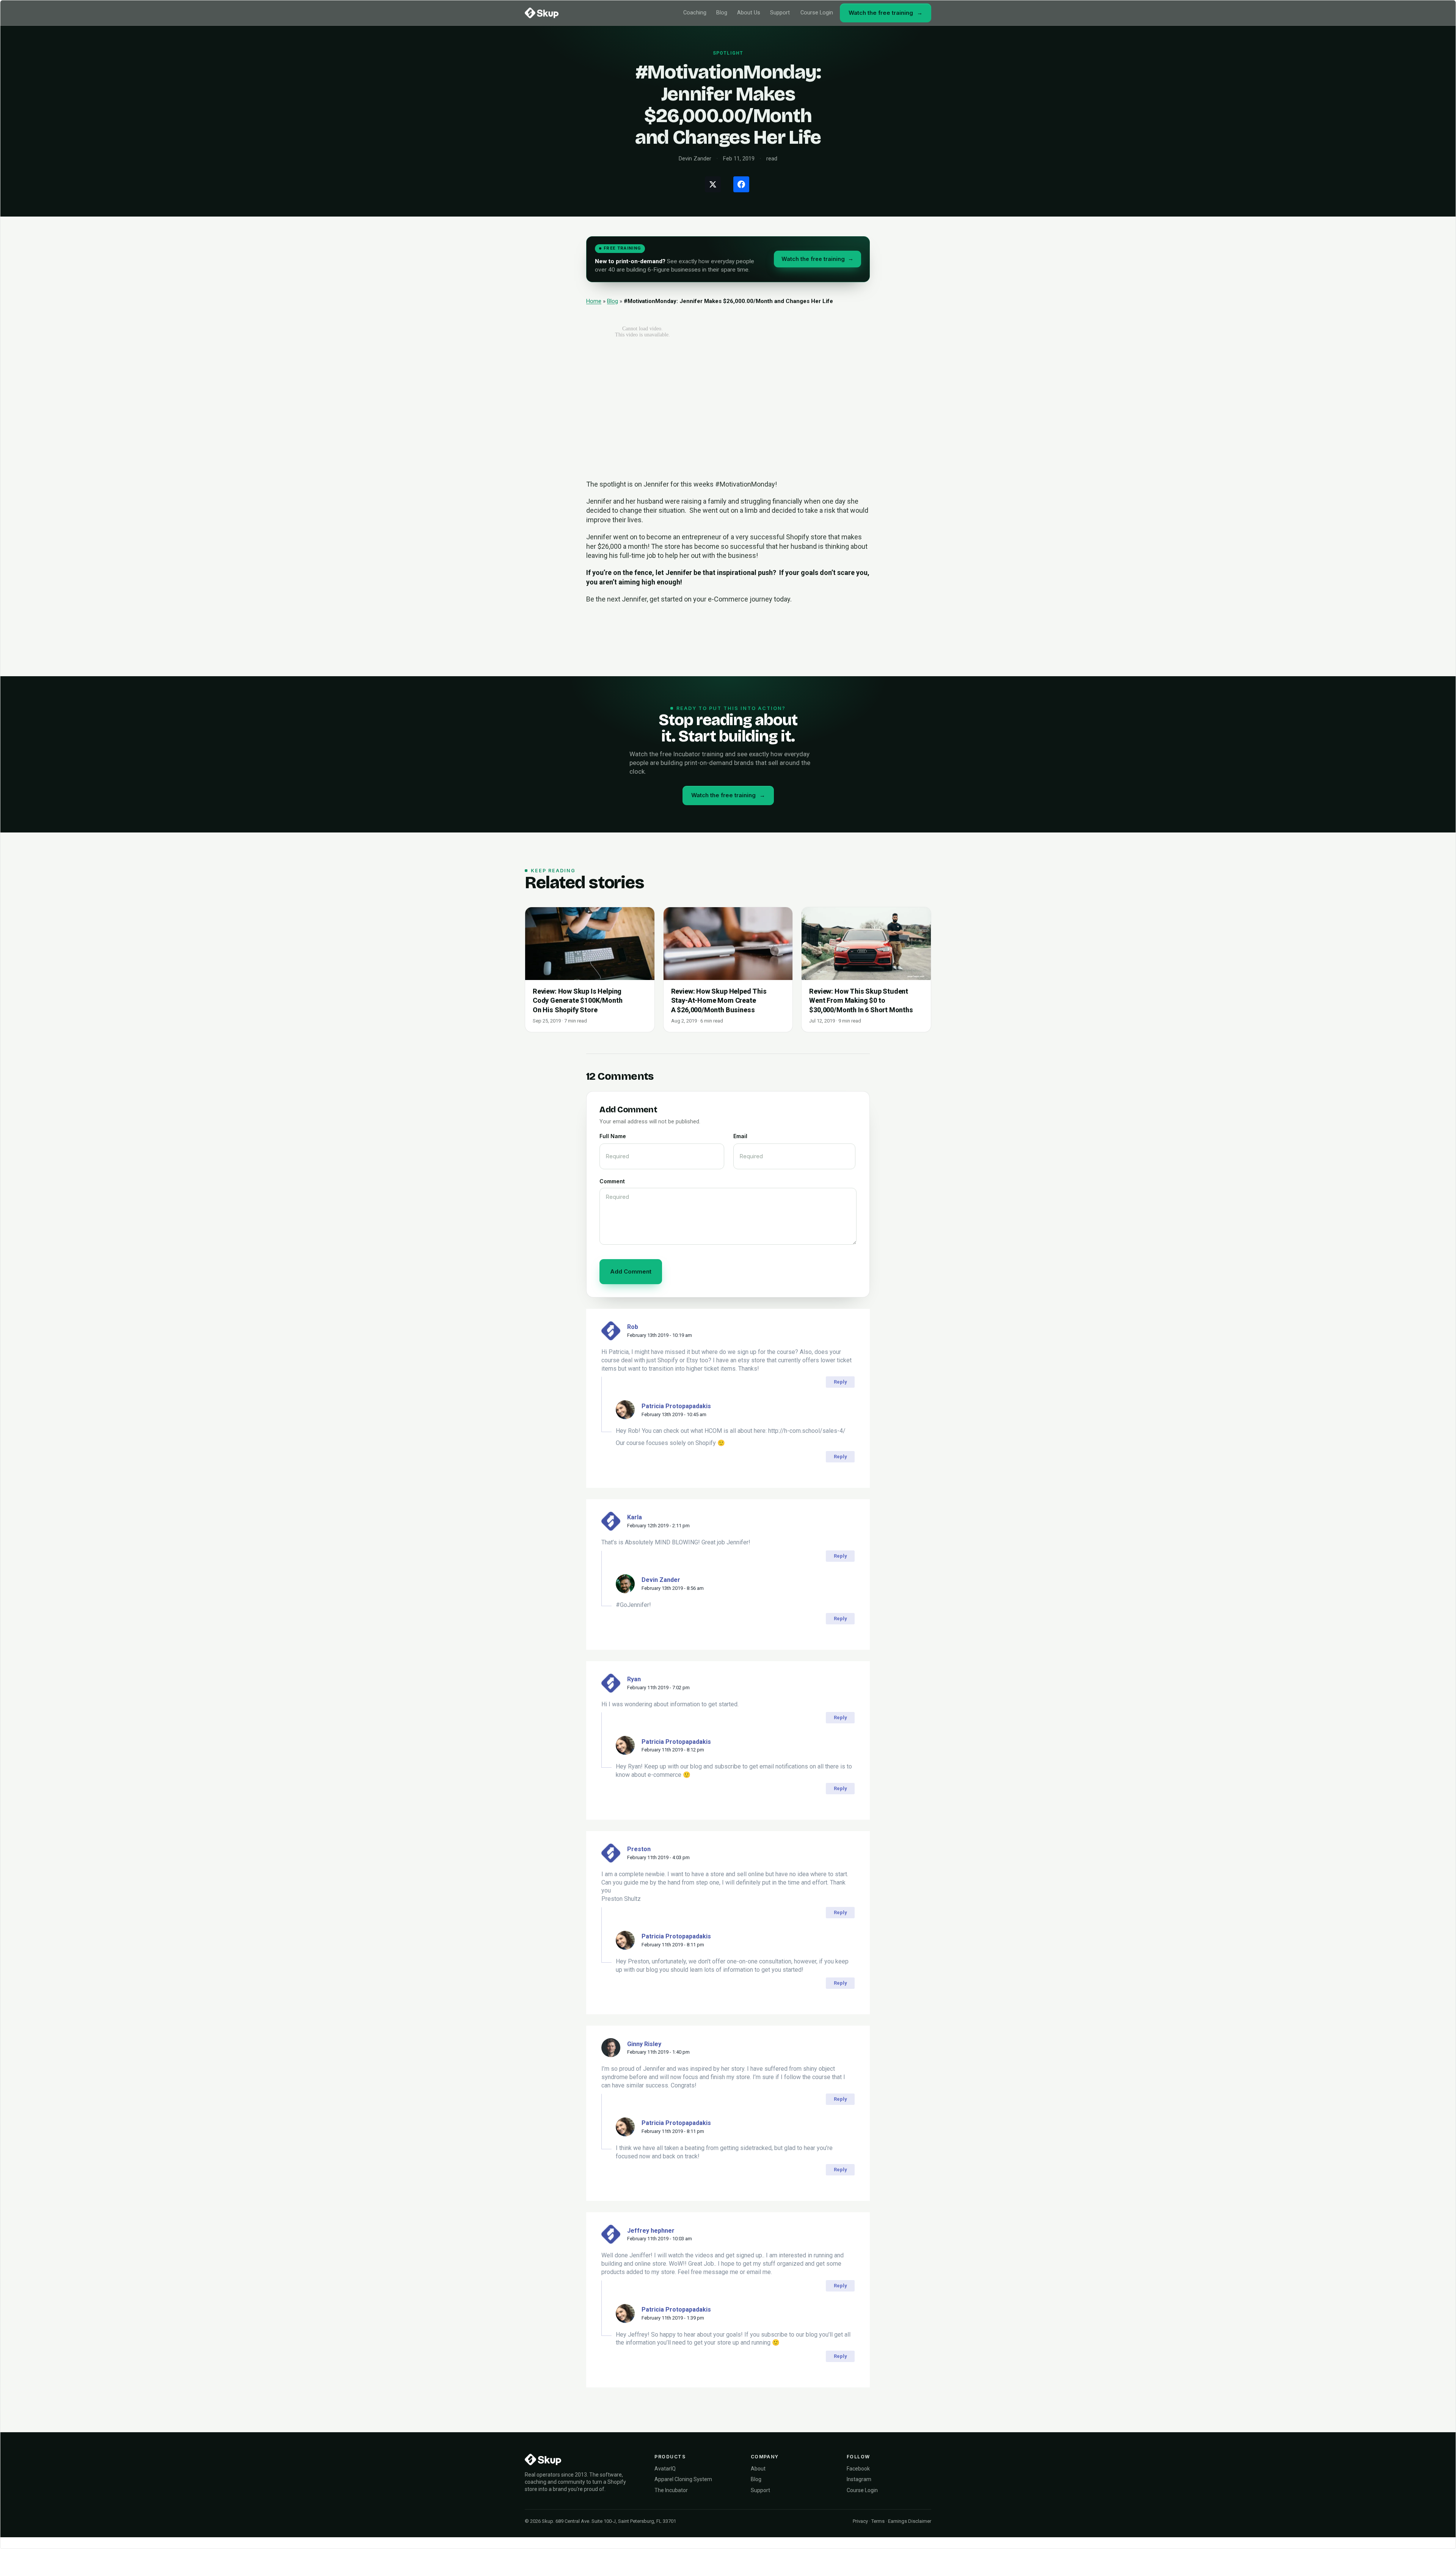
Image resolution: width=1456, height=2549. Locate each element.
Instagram (859, 2479)
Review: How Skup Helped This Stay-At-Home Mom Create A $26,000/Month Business (719, 1000)
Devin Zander (661, 1580)
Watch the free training (886, 13)
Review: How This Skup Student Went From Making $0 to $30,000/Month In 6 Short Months (861, 1000)
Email (740, 1136)
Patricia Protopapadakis (676, 1406)
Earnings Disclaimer (910, 2521)
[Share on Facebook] (741, 184)
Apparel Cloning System (683, 2479)
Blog (722, 13)
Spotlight (728, 53)
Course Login (817, 13)
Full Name (613, 1136)
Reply (840, 1382)
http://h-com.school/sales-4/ (807, 1431)
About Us (749, 13)
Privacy (860, 2521)
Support (780, 13)
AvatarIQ (665, 2469)
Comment (612, 1181)
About (758, 2469)
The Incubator (671, 2490)
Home (594, 301)
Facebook (858, 2469)
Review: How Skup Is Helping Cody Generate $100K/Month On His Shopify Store (578, 1000)
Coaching (695, 13)
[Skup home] (542, 13)
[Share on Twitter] (713, 184)
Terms (878, 2521)
